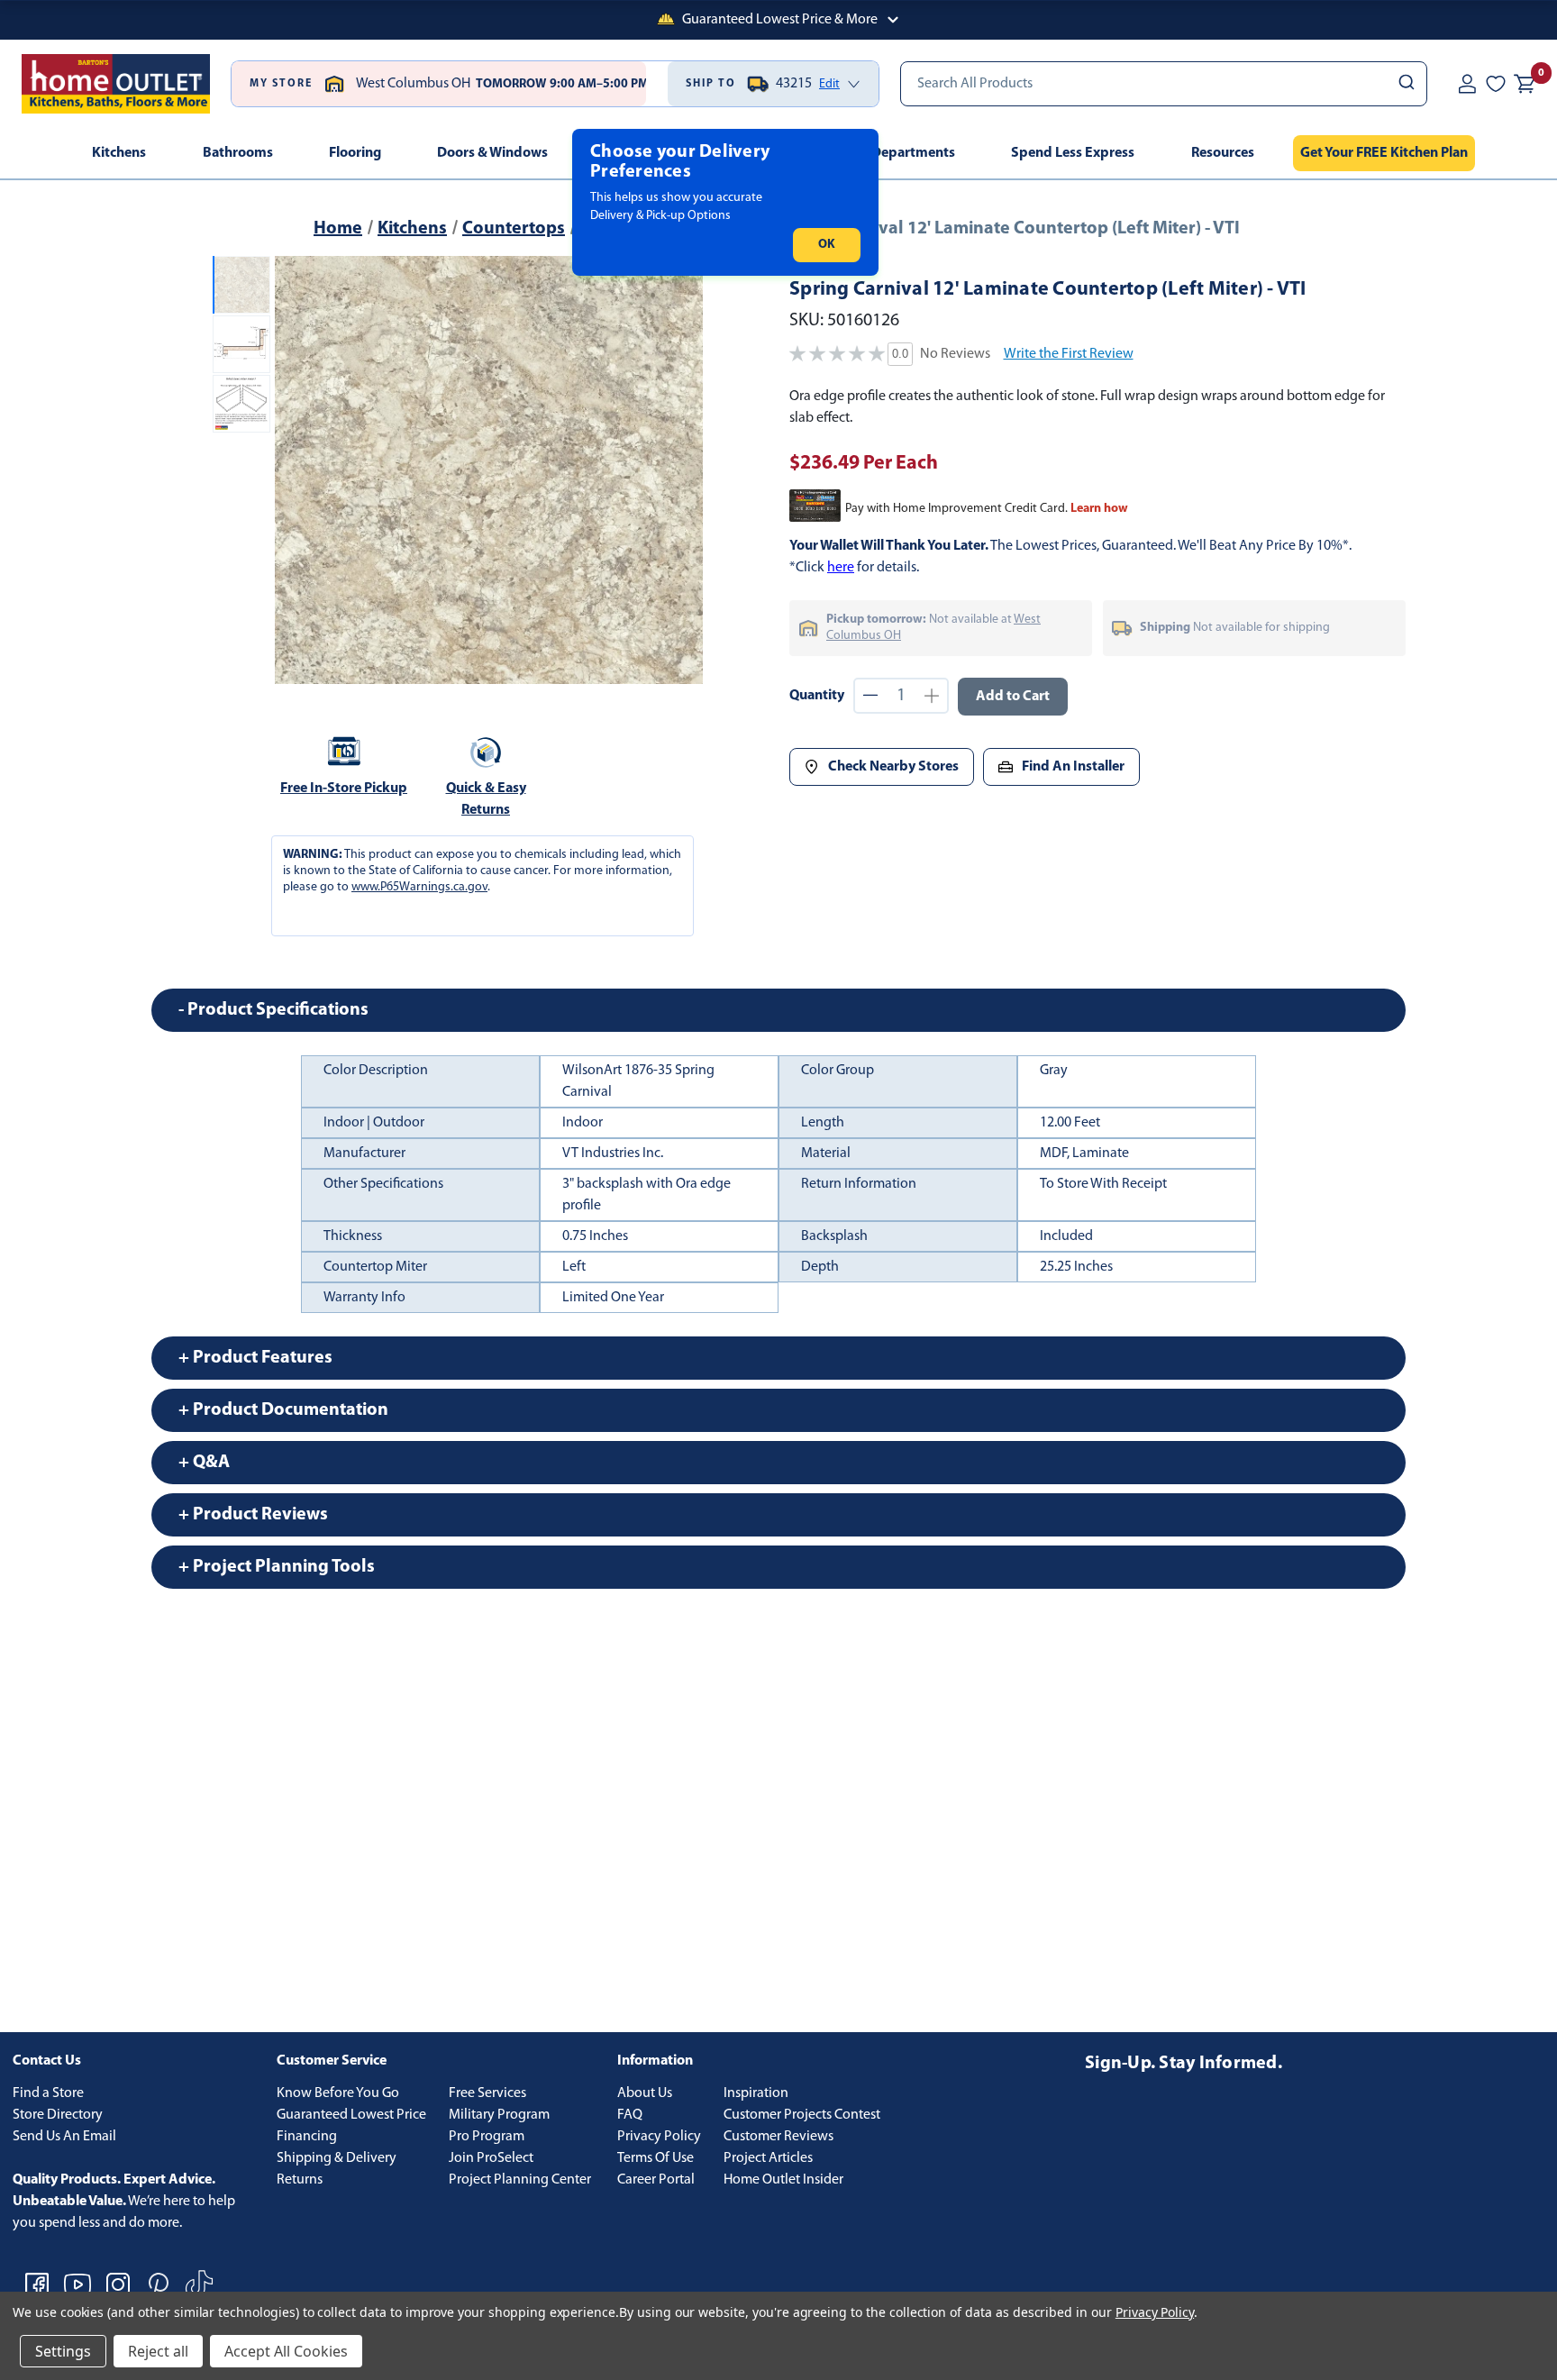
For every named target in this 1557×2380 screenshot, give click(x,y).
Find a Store (48, 2093)
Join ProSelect (491, 2158)
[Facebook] (37, 2284)
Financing (307, 2137)
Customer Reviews (778, 2137)
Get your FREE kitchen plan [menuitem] (1384, 153)
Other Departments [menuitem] (894, 153)
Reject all (158, 2351)
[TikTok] (199, 2284)
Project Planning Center (520, 2180)
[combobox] (1164, 84)
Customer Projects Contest (802, 2115)
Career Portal (656, 2180)
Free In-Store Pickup (344, 789)
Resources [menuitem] (1223, 153)
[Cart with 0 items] (1525, 84)
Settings (63, 2351)
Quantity (817, 696)
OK (827, 245)
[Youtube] (77, 2284)
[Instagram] (118, 2284)
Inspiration (756, 2093)
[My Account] (1467, 84)
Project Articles (768, 2158)
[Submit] (1405, 84)
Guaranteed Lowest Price (351, 2115)
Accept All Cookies (286, 2351)
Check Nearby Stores (893, 767)
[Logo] (116, 84)
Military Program (499, 2115)
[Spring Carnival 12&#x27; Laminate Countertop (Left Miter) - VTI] (489, 470)
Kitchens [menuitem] (119, 153)
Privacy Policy (659, 2137)
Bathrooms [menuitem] (238, 153)
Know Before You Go (338, 2093)
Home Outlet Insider (783, 2180)
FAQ (630, 2115)
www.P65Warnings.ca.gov (419, 887)
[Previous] (299, 470)
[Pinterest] (159, 2284)
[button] (778, 20)
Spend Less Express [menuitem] (1073, 153)
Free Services (487, 2093)
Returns (300, 2180)
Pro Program (487, 2137)
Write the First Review (1069, 354)
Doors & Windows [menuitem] (492, 153)
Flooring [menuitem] (355, 153)
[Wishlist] (1496, 84)
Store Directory (58, 2115)
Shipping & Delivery (337, 2158)
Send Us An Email (64, 2137)
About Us (645, 2093)
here (841, 568)
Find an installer (1073, 767)
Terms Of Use (656, 2158)
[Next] (678, 470)
